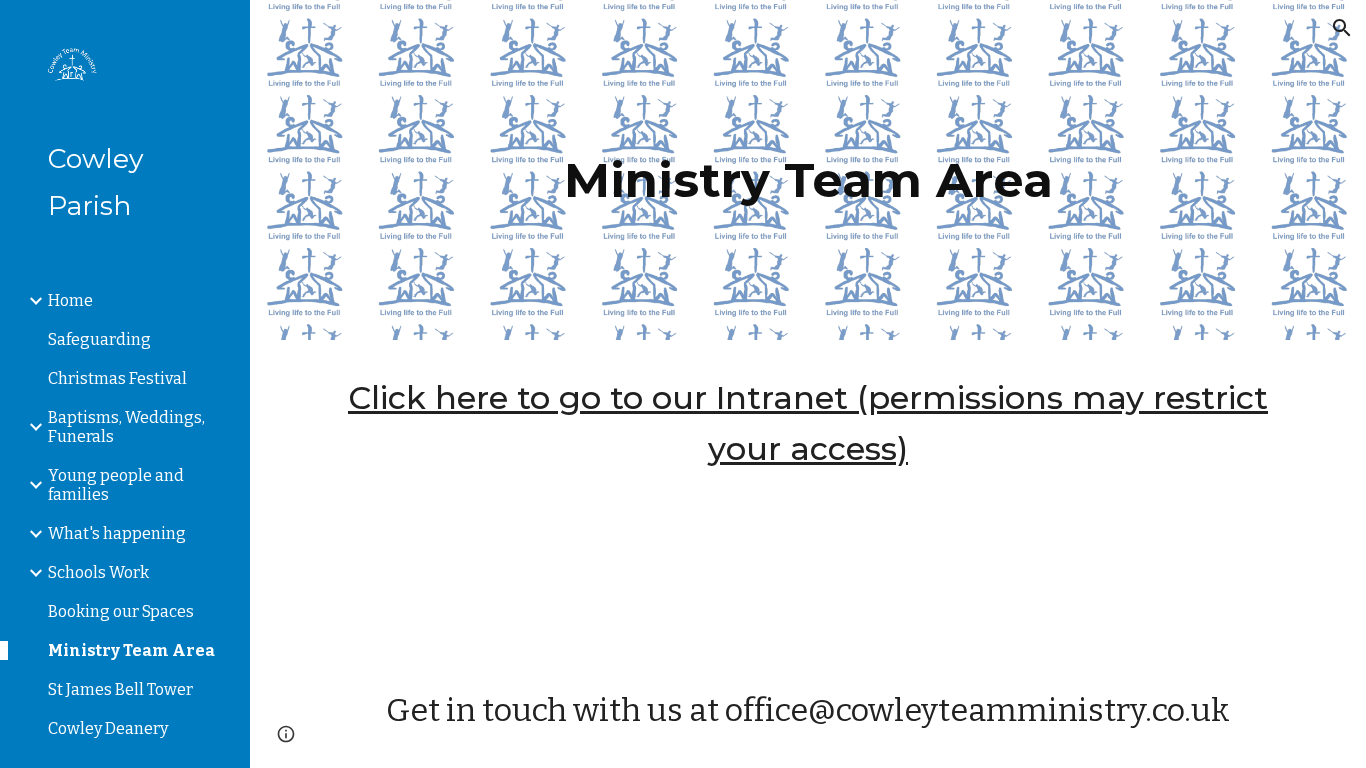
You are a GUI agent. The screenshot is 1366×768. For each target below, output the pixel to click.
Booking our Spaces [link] (121, 611)
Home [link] (70, 300)
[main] (808, 170)
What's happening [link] (117, 533)
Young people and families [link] (116, 485)
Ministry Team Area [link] (131, 650)
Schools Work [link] (98, 572)
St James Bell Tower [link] (120, 689)
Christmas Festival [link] (117, 378)
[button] (1342, 28)
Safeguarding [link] (99, 339)
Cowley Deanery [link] (108, 728)
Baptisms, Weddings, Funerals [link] (126, 427)
